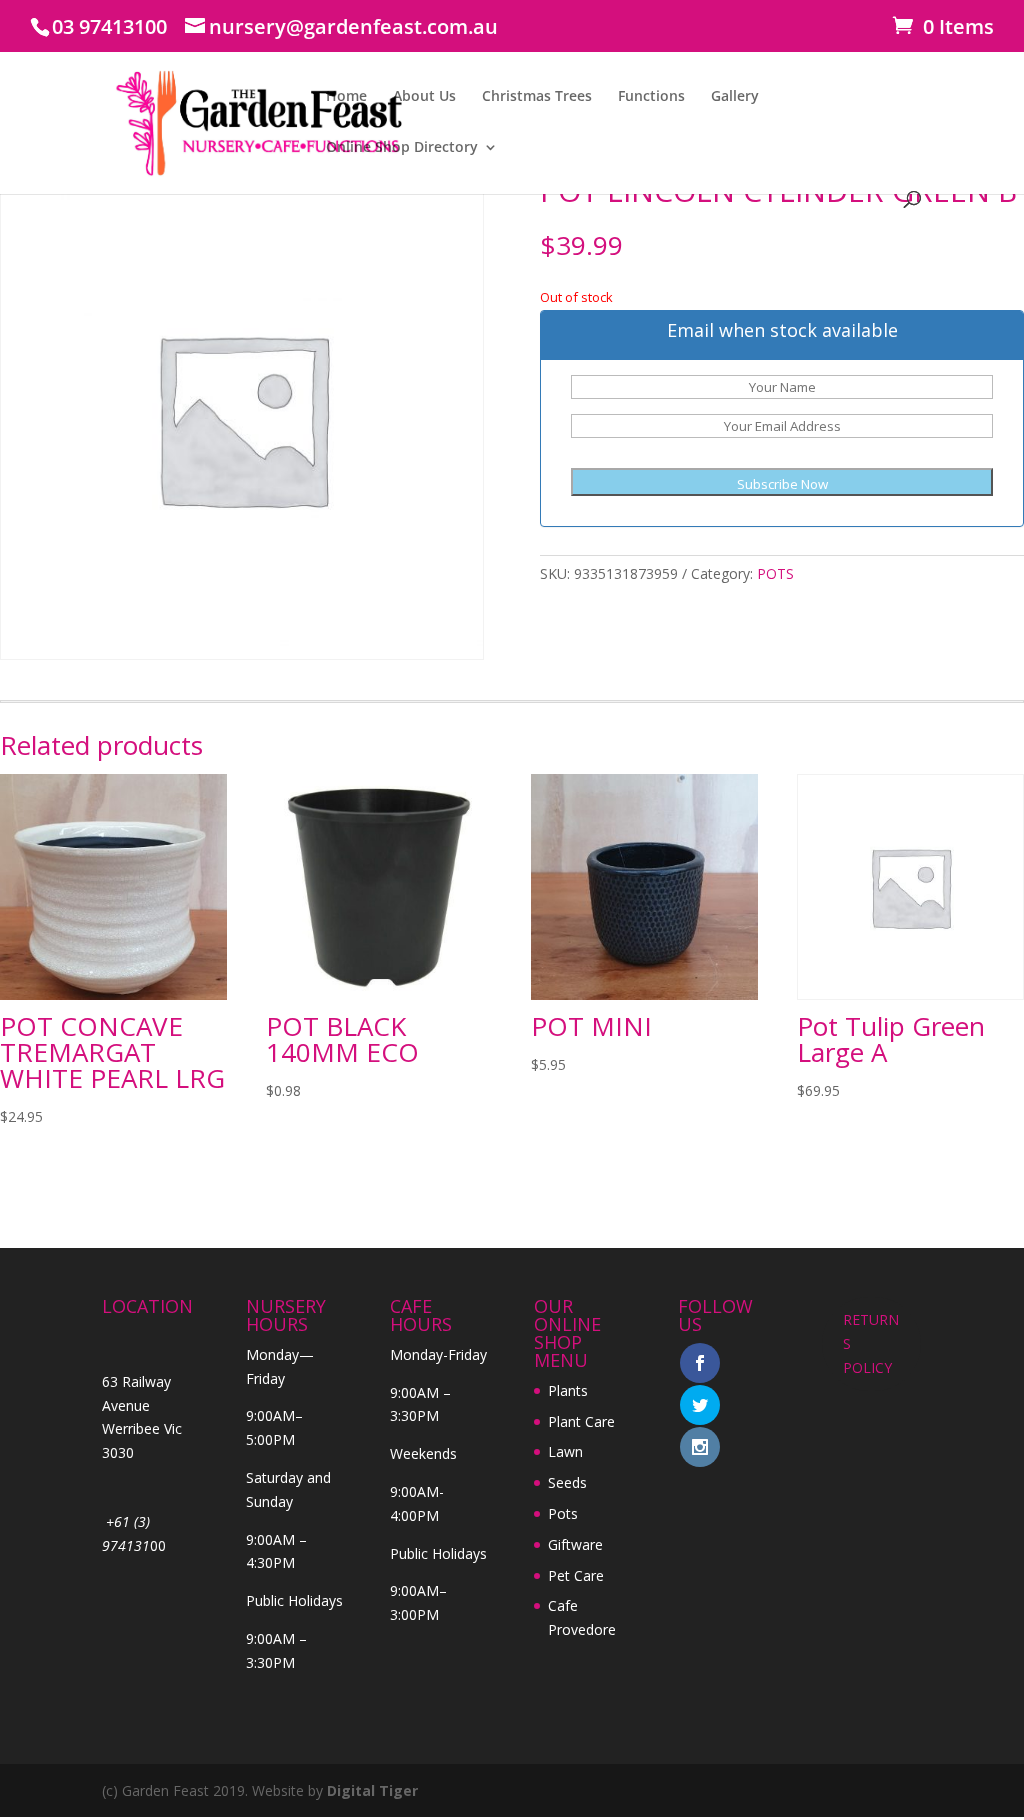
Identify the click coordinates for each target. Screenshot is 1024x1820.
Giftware (575, 1544)
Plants (568, 1390)
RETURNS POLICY (871, 1343)
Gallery (735, 97)
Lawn (565, 1451)
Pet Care (576, 1575)
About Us (424, 97)
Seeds (567, 1482)
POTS (775, 573)
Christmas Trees (537, 97)
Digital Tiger (372, 1790)
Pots (563, 1513)
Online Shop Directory (402, 148)
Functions (651, 97)
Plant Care (581, 1421)
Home (346, 97)
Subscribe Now (782, 484)
